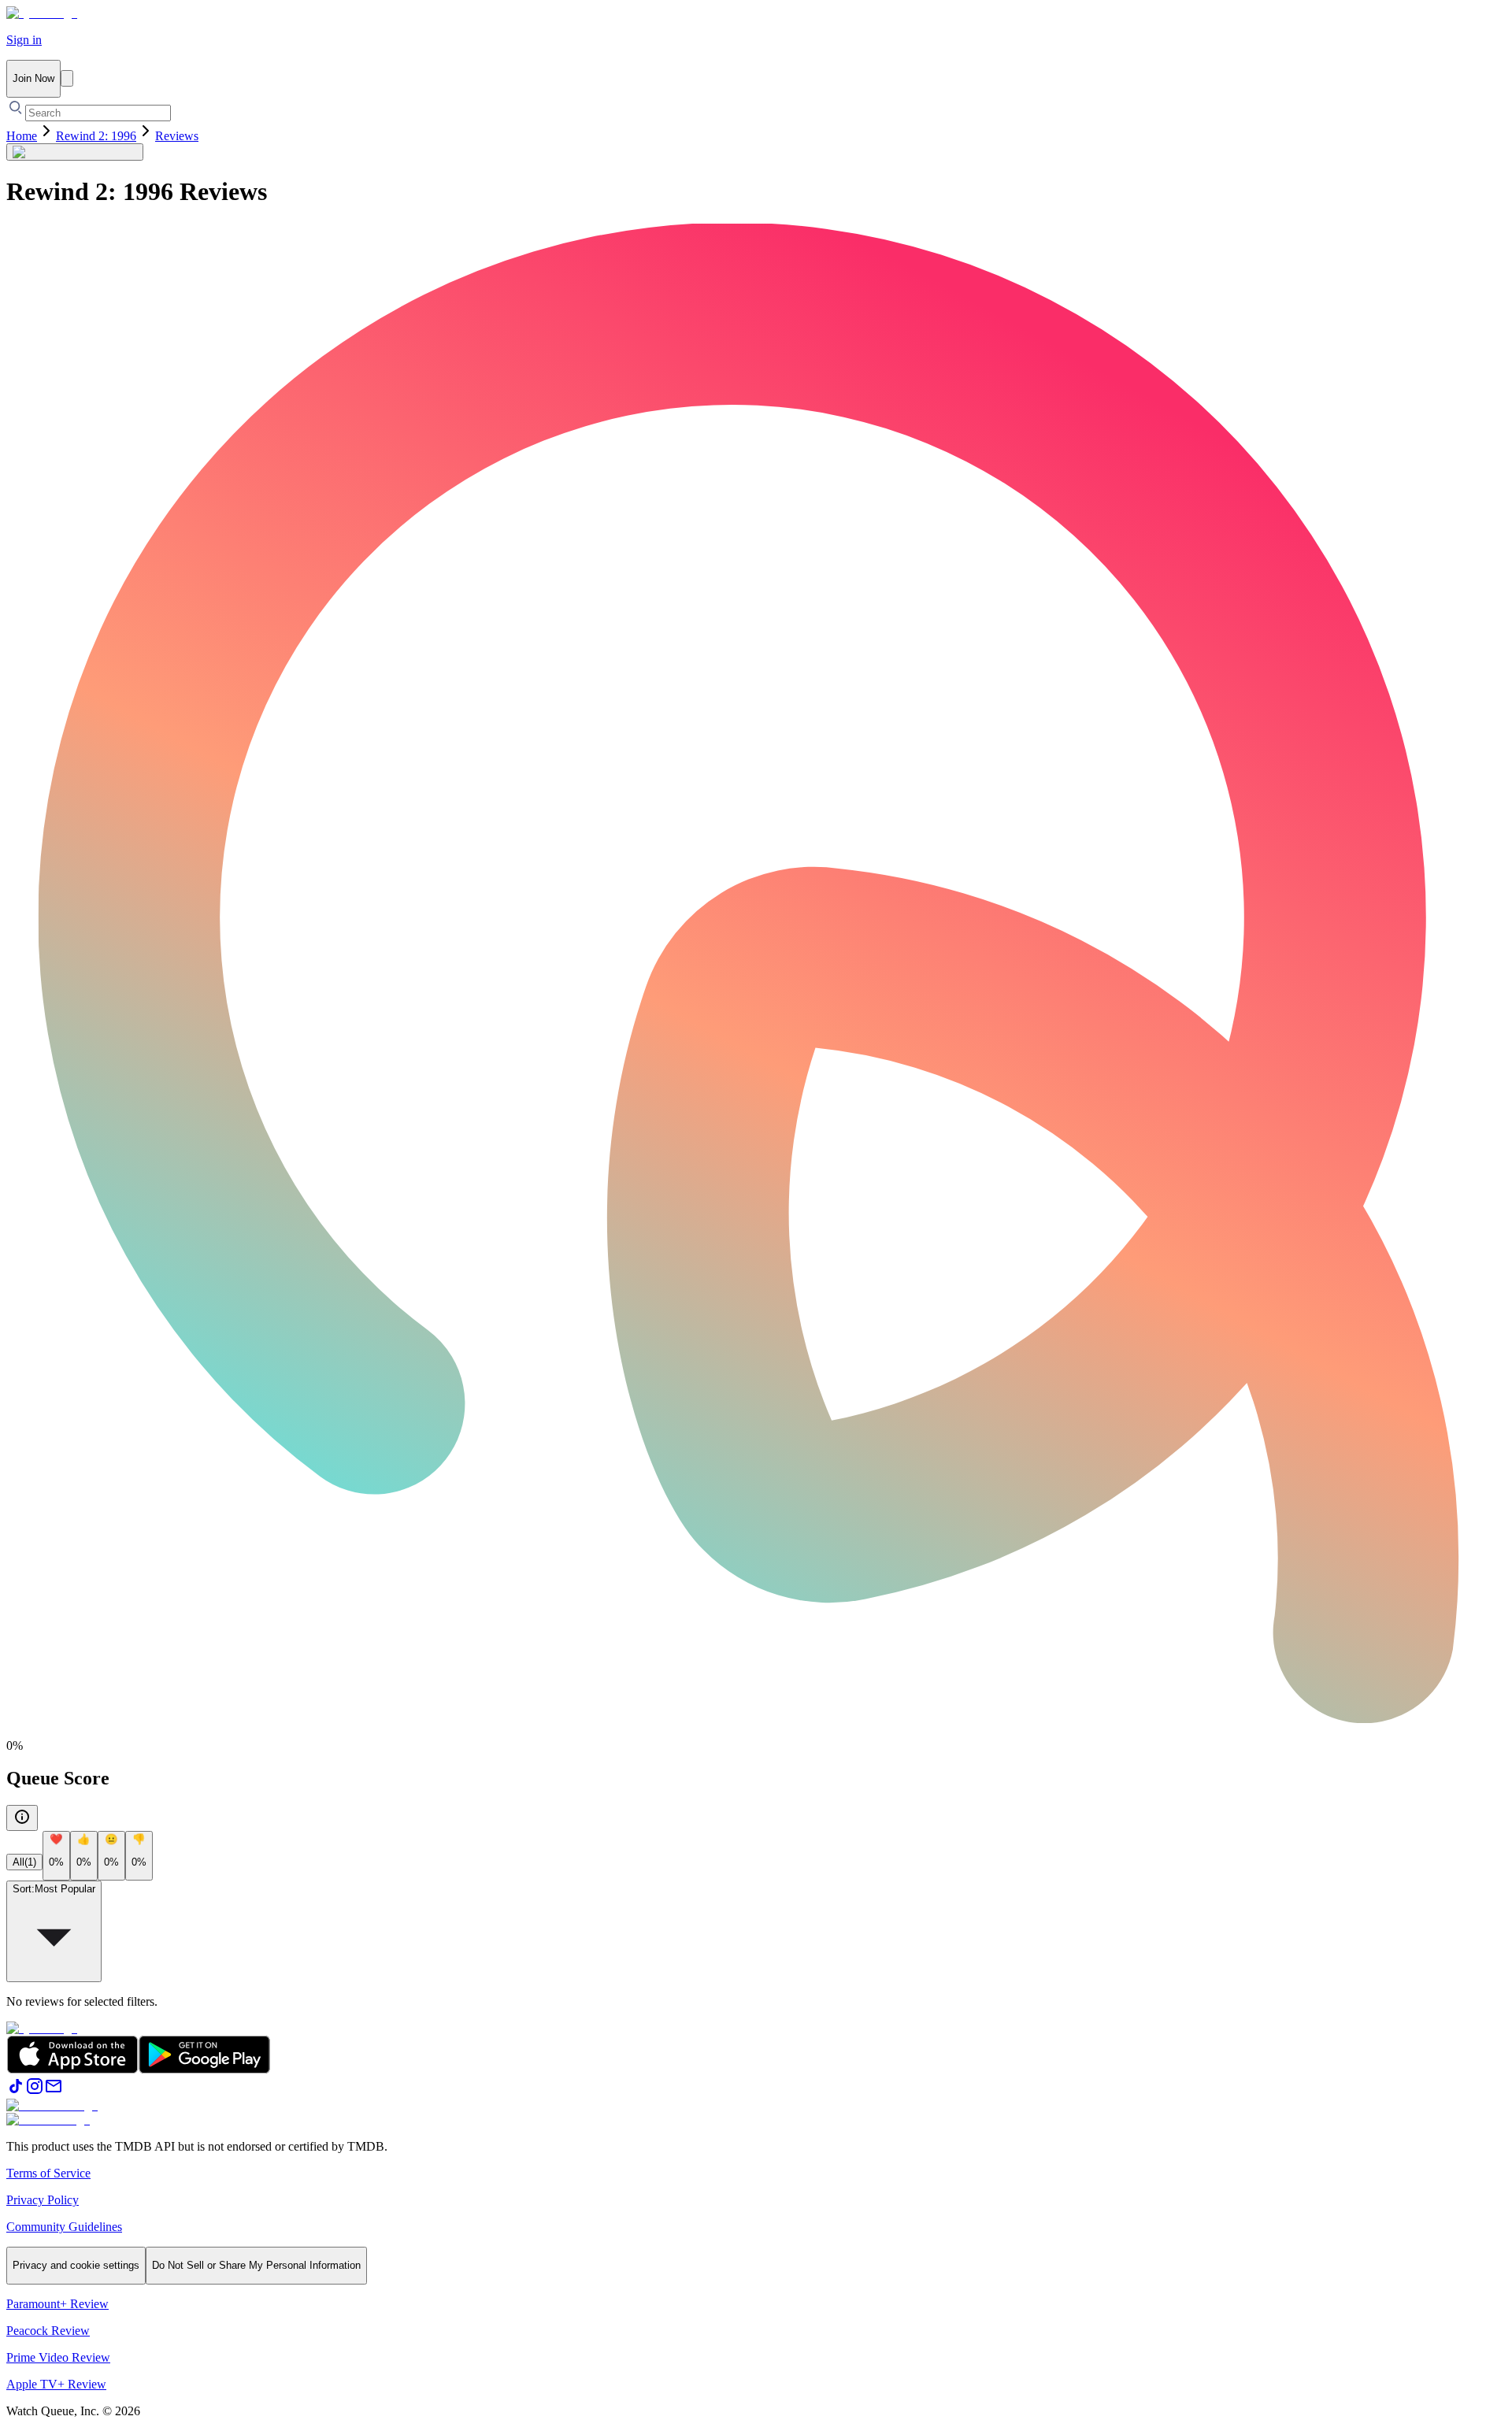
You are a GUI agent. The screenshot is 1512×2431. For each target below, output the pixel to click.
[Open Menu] (67, 78)
